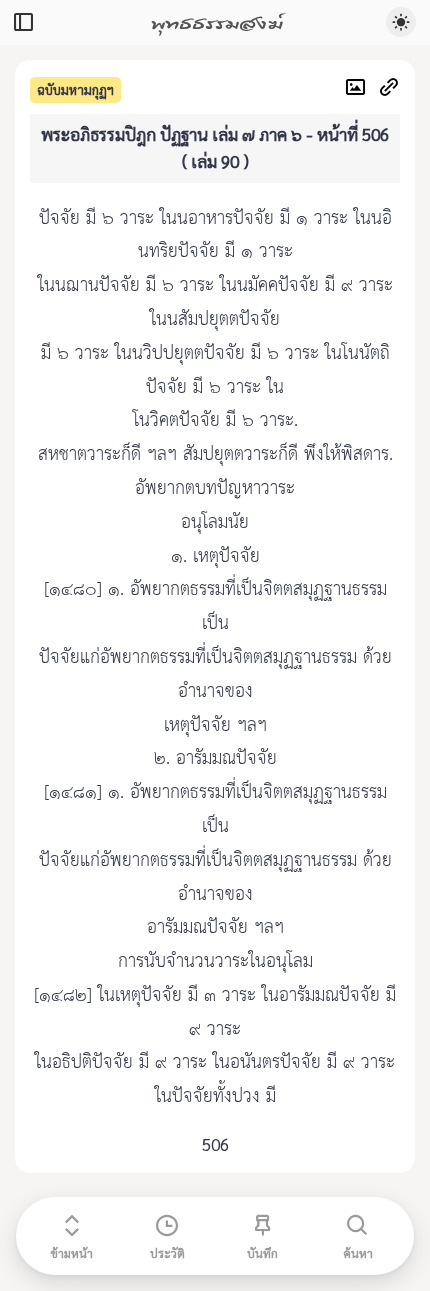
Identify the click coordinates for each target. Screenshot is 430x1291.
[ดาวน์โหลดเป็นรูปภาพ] (360, 89)
